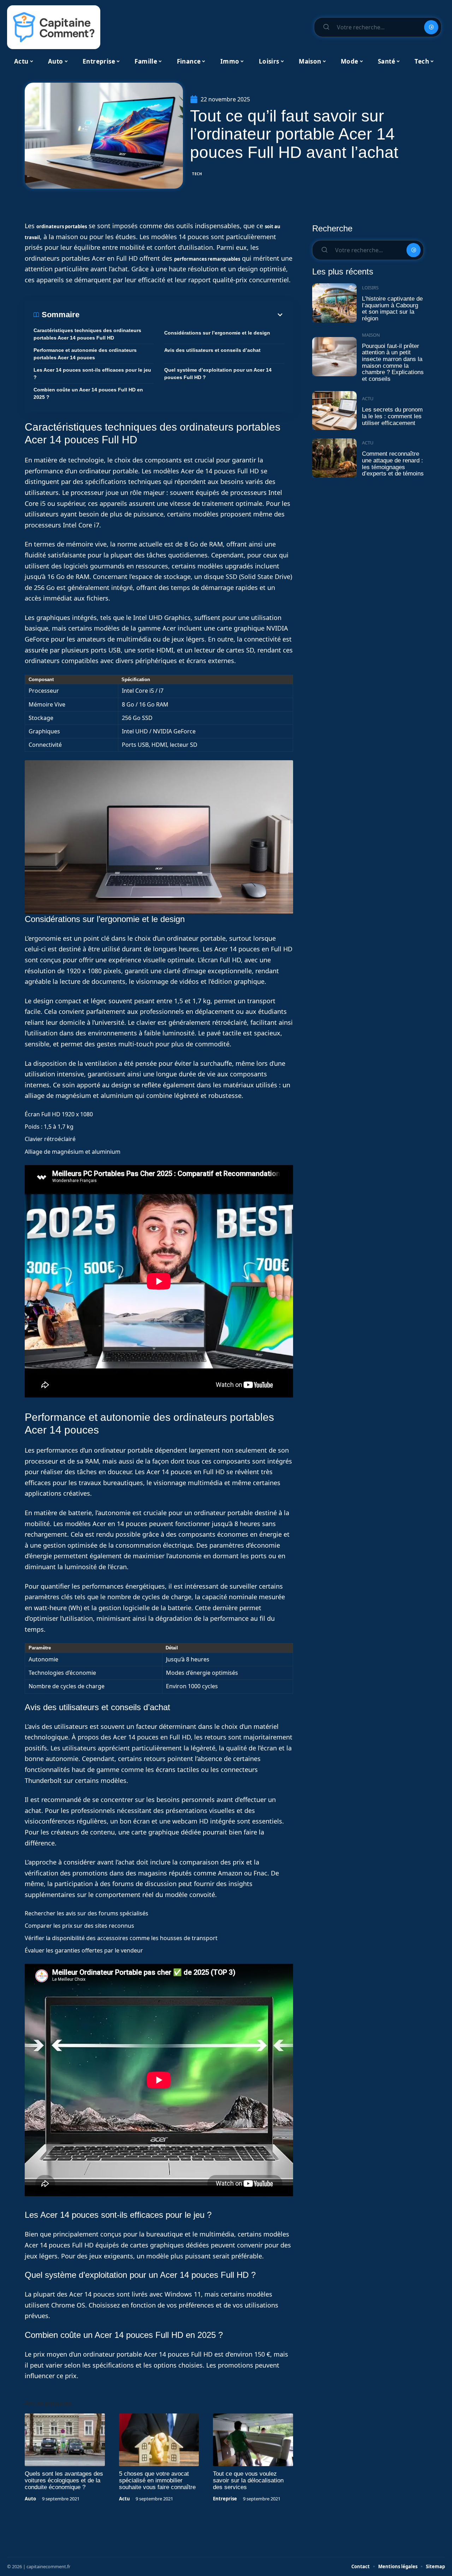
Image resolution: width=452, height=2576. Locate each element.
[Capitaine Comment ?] (54, 27)
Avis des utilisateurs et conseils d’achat (212, 350)
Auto (30, 2499)
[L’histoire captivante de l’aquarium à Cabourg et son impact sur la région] (334, 303)
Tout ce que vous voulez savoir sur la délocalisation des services (248, 2480)
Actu (124, 2499)
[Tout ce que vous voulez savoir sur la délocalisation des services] (253, 2440)
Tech (197, 174)
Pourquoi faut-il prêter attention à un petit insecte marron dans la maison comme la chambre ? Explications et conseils (393, 363)
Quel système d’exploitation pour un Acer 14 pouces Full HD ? (218, 374)
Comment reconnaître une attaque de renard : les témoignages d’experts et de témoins (393, 464)
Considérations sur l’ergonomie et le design (217, 333)
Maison (371, 335)
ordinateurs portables (62, 226)
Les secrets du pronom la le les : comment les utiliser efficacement (392, 416)
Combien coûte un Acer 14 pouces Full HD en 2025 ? (88, 393)
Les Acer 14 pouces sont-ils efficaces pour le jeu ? (92, 374)
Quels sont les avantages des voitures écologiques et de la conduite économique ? (64, 2480)
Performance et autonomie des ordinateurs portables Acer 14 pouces (85, 354)
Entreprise (225, 2499)
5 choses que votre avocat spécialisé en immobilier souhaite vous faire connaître (157, 2480)
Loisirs (370, 288)
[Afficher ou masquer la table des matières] (182, 315)
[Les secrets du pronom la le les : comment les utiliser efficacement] (334, 411)
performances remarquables (207, 259)
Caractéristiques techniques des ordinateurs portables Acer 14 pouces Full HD (87, 334)
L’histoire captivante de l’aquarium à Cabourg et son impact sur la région (392, 309)
